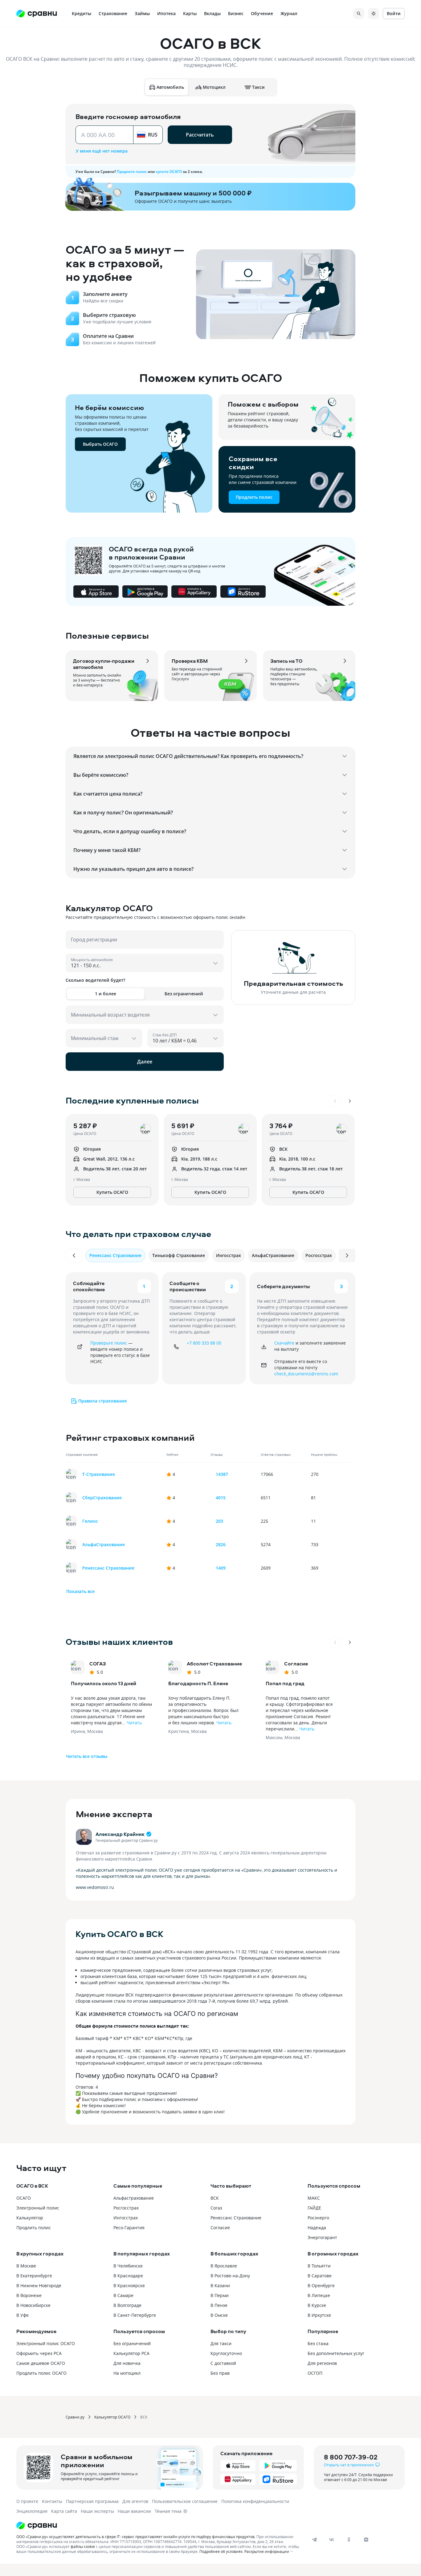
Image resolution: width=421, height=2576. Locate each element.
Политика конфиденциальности (255, 2501)
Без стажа (318, 2343)
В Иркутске (319, 2315)
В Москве (26, 2266)
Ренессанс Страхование (236, 2218)
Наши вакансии (134, 2511)
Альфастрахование (134, 2198)
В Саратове (320, 2276)
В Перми (220, 2295)
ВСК (215, 2198)
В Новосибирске (33, 2305)
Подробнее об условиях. (221, 2551)
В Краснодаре (128, 2276)
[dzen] (366, 2540)
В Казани (220, 2285)
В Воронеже (29, 2295)
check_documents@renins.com (306, 1374)
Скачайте (284, 1343)
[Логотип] (159, 2525)
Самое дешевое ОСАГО (41, 2363)
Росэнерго (318, 2218)
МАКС (314, 2198)
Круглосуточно (226, 2353)
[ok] (349, 2540)
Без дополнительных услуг (336, 2353)
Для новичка (127, 2363)
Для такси (221, 2343)
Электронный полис (38, 2208)
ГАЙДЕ (314, 2208)
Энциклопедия (32, 2511)
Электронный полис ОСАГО (46, 2343)
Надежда (317, 2228)
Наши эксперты (97, 2511)
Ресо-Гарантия (129, 2228)
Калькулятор (30, 2218)
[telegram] (314, 2540)
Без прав (220, 2373)
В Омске (219, 2315)
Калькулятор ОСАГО (112, 2417)
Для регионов (322, 2363)
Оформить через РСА (39, 2353)
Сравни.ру (75, 2417)
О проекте (27, 2501)
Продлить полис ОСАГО (41, 2373)
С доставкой (223, 2363)
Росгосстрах (126, 2208)
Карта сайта (64, 2511)
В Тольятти (319, 2266)
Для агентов (135, 2501)
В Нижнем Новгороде (39, 2285)
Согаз (216, 2208)
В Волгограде (127, 2305)
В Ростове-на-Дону (230, 2276)
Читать (134, 1723)
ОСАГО (24, 2198)
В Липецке (319, 2295)
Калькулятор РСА (131, 2353)
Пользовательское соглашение (185, 2501)
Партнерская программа (92, 2501)
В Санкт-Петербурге (135, 2315)
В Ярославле (224, 2266)
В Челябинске (128, 2266)
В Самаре (123, 2295)
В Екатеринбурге (34, 2276)
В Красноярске (129, 2285)
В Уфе (22, 2315)
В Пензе (219, 2305)
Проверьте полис (109, 1343)
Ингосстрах (126, 2218)
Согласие (220, 2228)
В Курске (317, 2305)
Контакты (52, 2501)
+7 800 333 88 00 (204, 1343)
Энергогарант (322, 2237)
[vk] (332, 2540)
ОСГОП (315, 2373)
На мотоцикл (127, 2373)
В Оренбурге (321, 2285)
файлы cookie (83, 2546)
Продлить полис (34, 2228)
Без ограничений (132, 2343)
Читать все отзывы (87, 1756)
